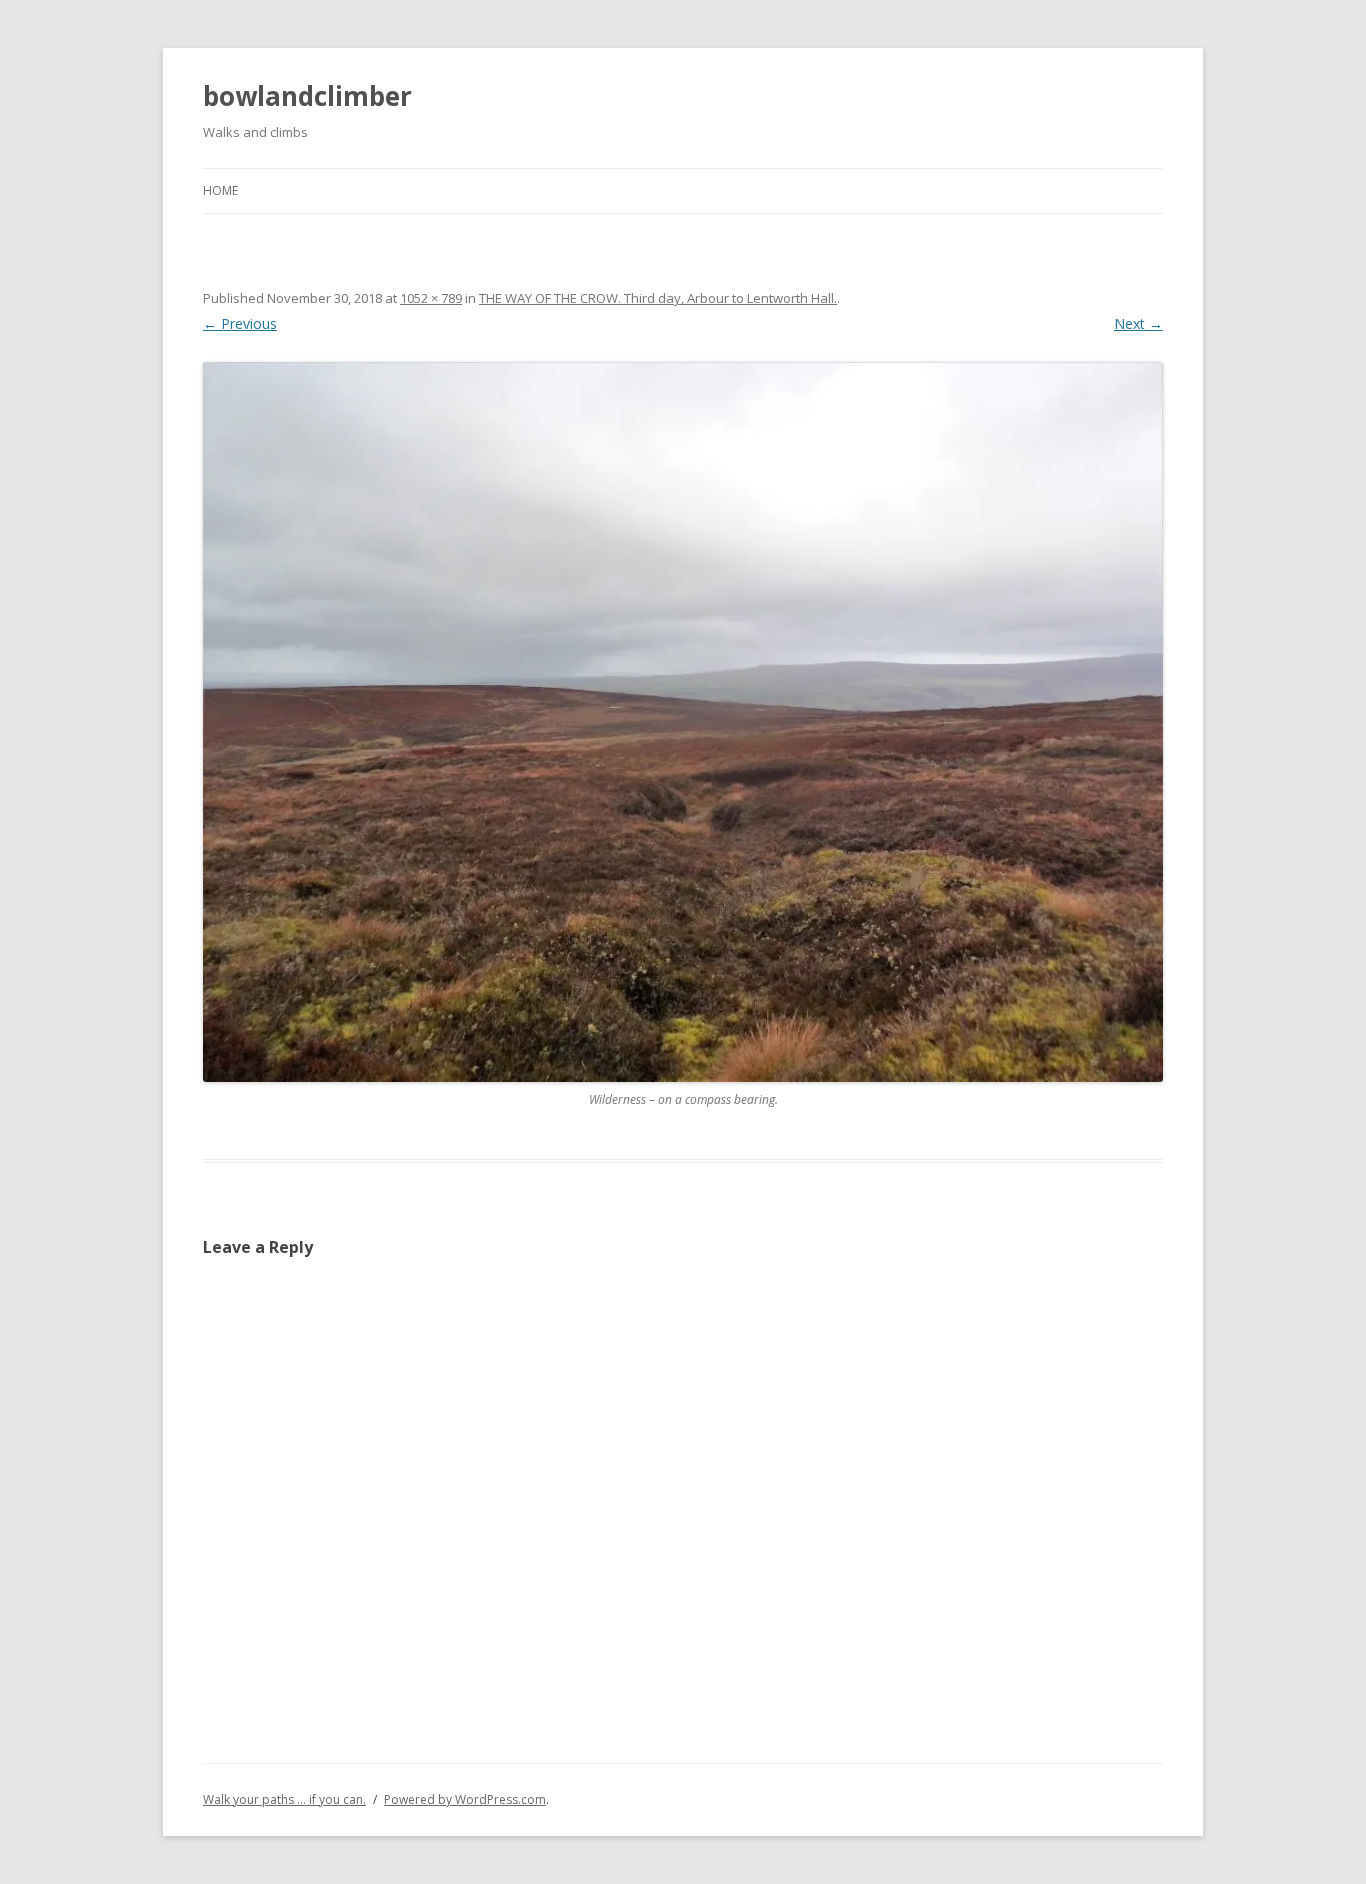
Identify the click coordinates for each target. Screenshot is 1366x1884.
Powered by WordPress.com (465, 1799)
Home (220, 190)
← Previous (240, 323)
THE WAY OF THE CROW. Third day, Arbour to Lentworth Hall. (658, 298)
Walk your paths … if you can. (284, 1799)
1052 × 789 (431, 298)
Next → (1138, 323)
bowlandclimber (307, 96)
